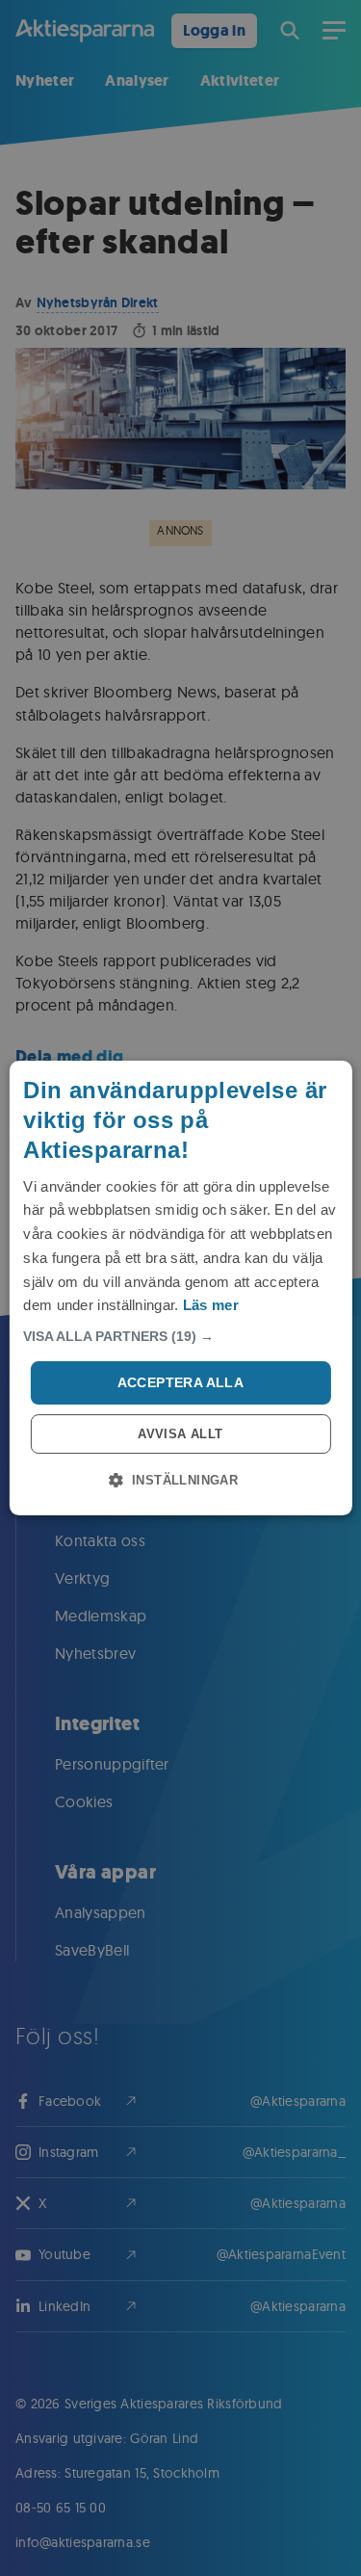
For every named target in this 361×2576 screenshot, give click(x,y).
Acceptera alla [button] (181, 1382)
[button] (180, 1336)
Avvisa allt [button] (180, 1434)
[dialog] (180, 1288)
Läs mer (211, 1305)
